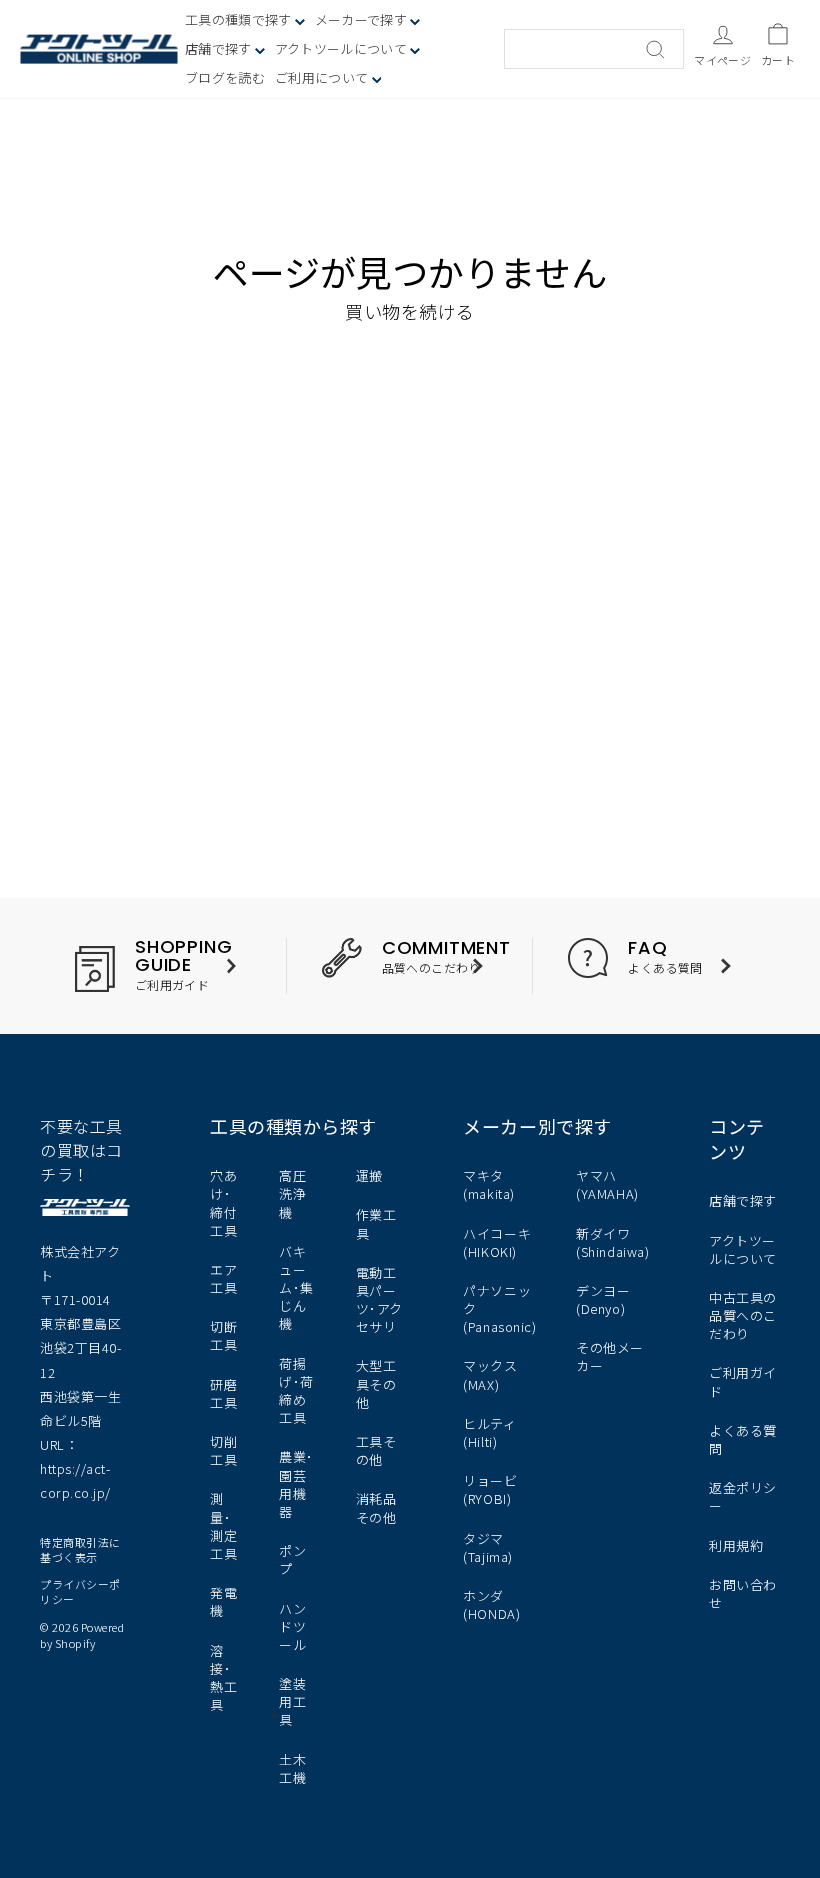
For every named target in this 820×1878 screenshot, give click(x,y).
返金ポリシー (743, 1496)
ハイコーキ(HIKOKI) (497, 1242)
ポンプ (292, 1559)
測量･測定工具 (223, 1526)
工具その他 (376, 1450)
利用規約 (736, 1545)
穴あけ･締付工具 (223, 1203)
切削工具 (223, 1450)
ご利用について (323, 77)
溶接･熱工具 (223, 1678)
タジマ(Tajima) (487, 1547)
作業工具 (376, 1223)
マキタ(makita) (488, 1184)
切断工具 (223, 1335)
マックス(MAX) (490, 1374)
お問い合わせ (743, 1593)
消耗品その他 (376, 1507)
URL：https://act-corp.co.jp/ (75, 1468)
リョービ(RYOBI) (490, 1489)
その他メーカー (610, 1356)
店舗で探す (743, 1200)
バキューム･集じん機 (296, 1288)
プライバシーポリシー (80, 1591)
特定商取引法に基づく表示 (80, 1549)
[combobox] (594, 49)
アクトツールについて (343, 48)
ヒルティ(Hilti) (489, 1432)
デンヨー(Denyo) (603, 1299)
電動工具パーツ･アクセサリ (379, 1300)
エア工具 (223, 1278)
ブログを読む (225, 77)
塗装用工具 (292, 1701)
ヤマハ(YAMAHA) (607, 1184)
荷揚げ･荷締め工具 (296, 1391)
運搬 (369, 1175)
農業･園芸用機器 (296, 1484)
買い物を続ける (409, 311)
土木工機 (292, 1768)
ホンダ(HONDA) (491, 1604)
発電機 (223, 1601)
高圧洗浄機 (292, 1193)
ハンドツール (292, 1626)
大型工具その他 (376, 1383)
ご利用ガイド (743, 1381)
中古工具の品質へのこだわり (743, 1315)
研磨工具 (223, 1393)
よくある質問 (743, 1439)
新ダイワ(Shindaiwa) (612, 1242)
